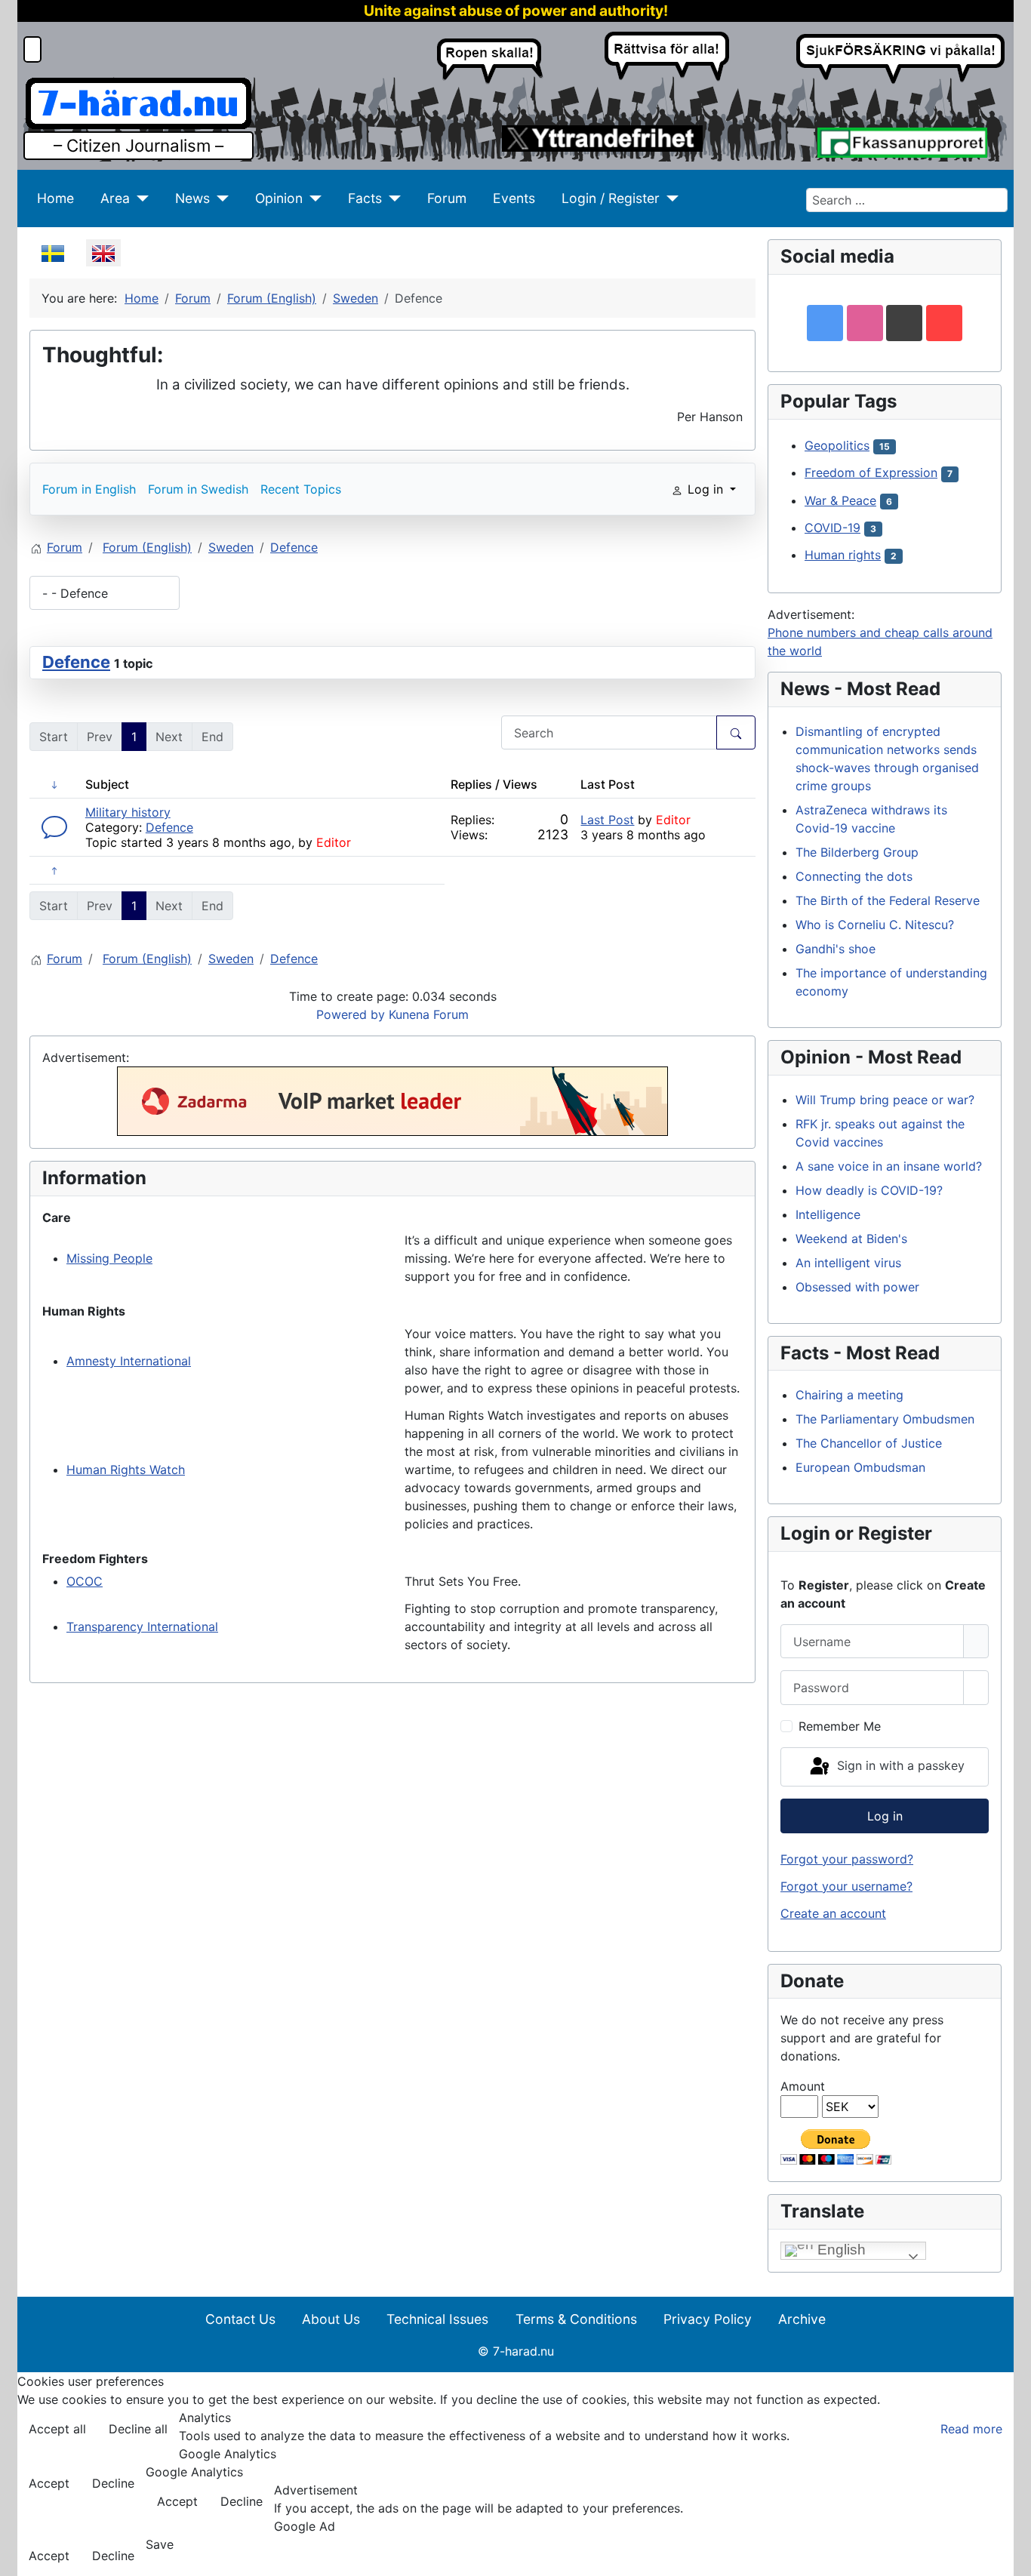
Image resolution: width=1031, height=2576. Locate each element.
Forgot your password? (847, 1859)
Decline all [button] (138, 2429)
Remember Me (840, 1726)
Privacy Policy (708, 2319)
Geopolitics (837, 445)
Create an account (833, 1913)
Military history (128, 812)
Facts (365, 198)
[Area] (139, 199)
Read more (971, 2429)
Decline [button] (113, 2483)
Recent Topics (301, 489)
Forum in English (89, 489)
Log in (885, 1816)
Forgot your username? (846, 1886)
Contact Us (240, 2319)
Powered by (351, 1014)
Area (115, 198)
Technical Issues (437, 2319)
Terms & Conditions (576, 2319)
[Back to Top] (1012, 2557)
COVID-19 (832, 528)
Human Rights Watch (126, 1470)
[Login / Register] (669, 199)
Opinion (279, 198)
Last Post (607, 820)
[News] (219, 199)
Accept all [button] (57, 2429)
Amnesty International (129, 1361)
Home (55, 198)
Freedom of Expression (871, 472)
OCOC (85, 1581)
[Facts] (391, 199)
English (840, 2250)
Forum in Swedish (198, 489)
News (192, 198)
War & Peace (840, 500)
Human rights (843, 555)
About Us (331, 2319)
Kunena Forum (429, 1014)
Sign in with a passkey (899, 1765)
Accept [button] (49, 2483)
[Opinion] (312, 199)
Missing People (109, 1258)
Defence (76, 662)
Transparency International (142, 1627)
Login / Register (611, 198)
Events (514, 198)
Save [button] (160, 2544)
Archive (802, 2319)
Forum (447, 198)
